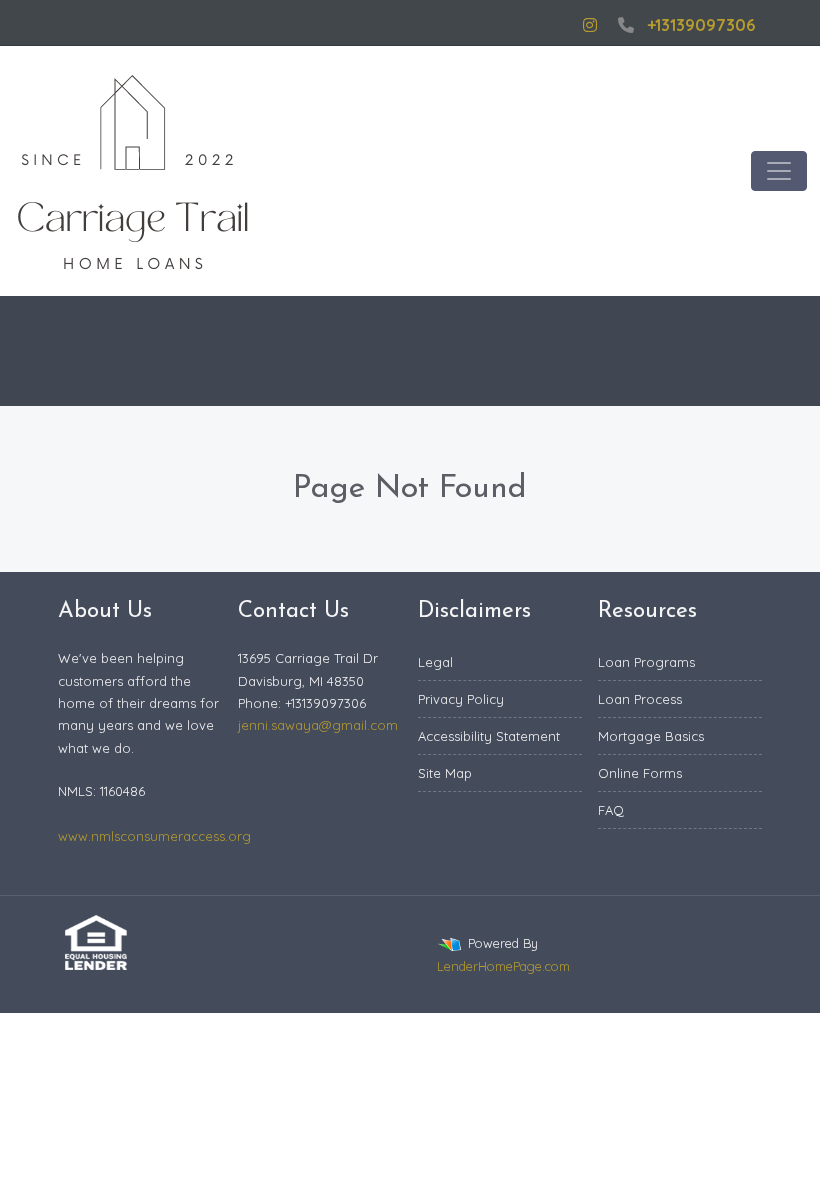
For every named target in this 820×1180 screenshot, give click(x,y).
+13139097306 (701, 25)
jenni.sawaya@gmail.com (318, 725)
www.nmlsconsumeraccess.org (154, 836)
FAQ (611, 810)
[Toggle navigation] (779, 171)
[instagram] (590, 25)
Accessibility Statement (489, 736)
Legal (435, 662)
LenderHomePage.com (503, 966)
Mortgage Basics (651, 736)
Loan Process (640, 699)
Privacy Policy (461, 699)
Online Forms (640, 773)
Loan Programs (646, 662)
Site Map (445, 773)
